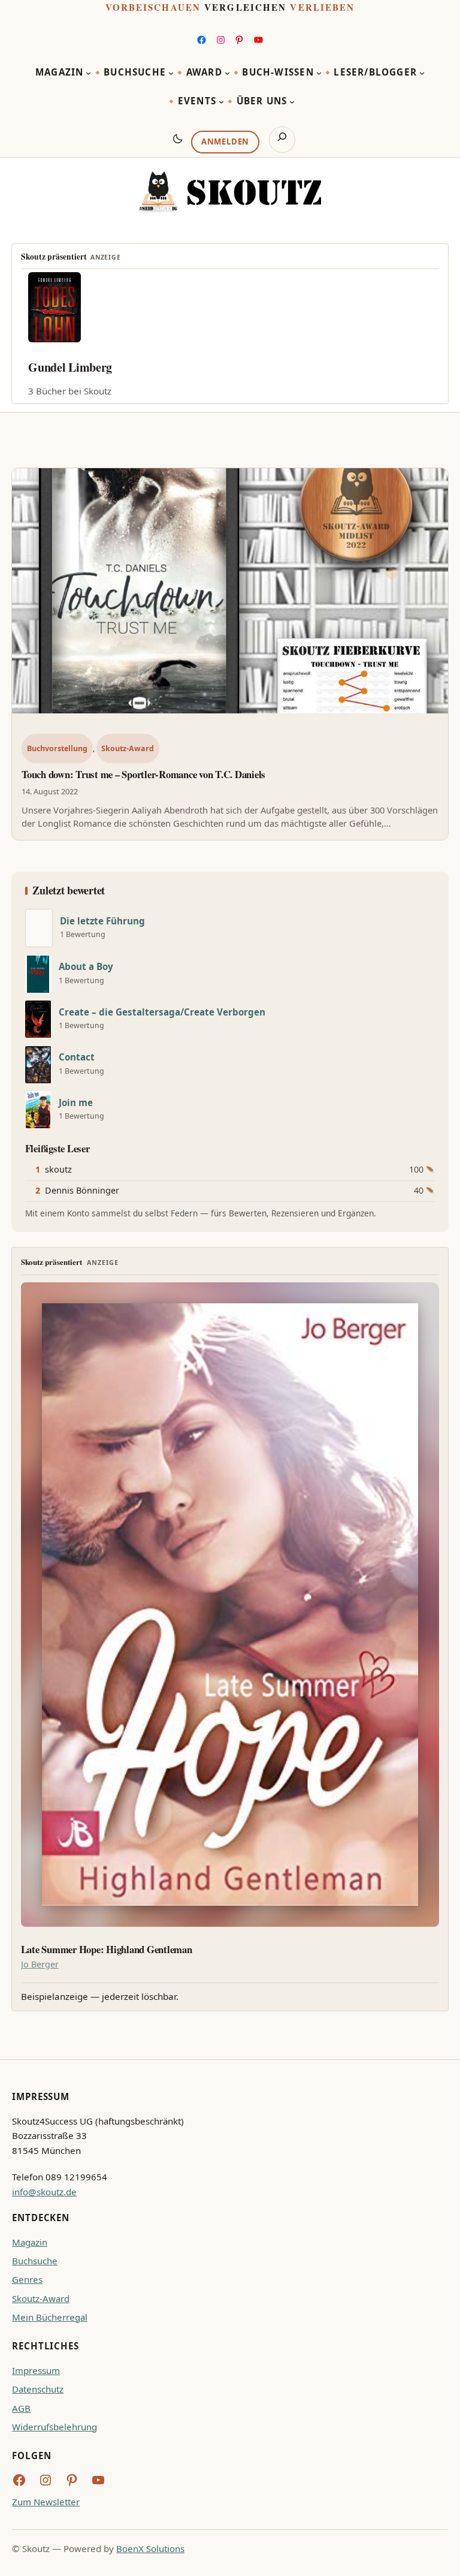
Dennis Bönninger (82, 1190)
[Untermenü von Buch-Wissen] (319, 73)
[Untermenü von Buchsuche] (171, 73)
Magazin (30, 2242)
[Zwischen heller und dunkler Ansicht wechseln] (178, 138)
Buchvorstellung (57, 748)
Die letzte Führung (102, 921)
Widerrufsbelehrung (55, 2427)
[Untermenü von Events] (221, 102)
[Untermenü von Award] (227, 73)
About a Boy (86, 967)
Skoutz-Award (128, 748)
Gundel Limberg (70, 367)
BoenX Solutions (150, 2548)
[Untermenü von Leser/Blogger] (422, 73)
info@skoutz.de (44, 2192)
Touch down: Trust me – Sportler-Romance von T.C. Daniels (143, 774)
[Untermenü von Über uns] (292, 102)
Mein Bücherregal (50, 2317)
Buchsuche (35, 2261)
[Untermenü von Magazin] (88, 73)
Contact (77, 1057)
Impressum (36, 2370)
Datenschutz (38, 2389)
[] (39, 928)
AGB (21, 2408)
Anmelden (225, 141)
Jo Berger (40, 1964)
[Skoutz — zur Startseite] (230, 192)
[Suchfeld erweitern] (282, 140)
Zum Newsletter (46, 2502)
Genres (27, 2279)
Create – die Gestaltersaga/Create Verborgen (162, 1012)
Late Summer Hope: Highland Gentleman (107, 1950)
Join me (76, 1103)
